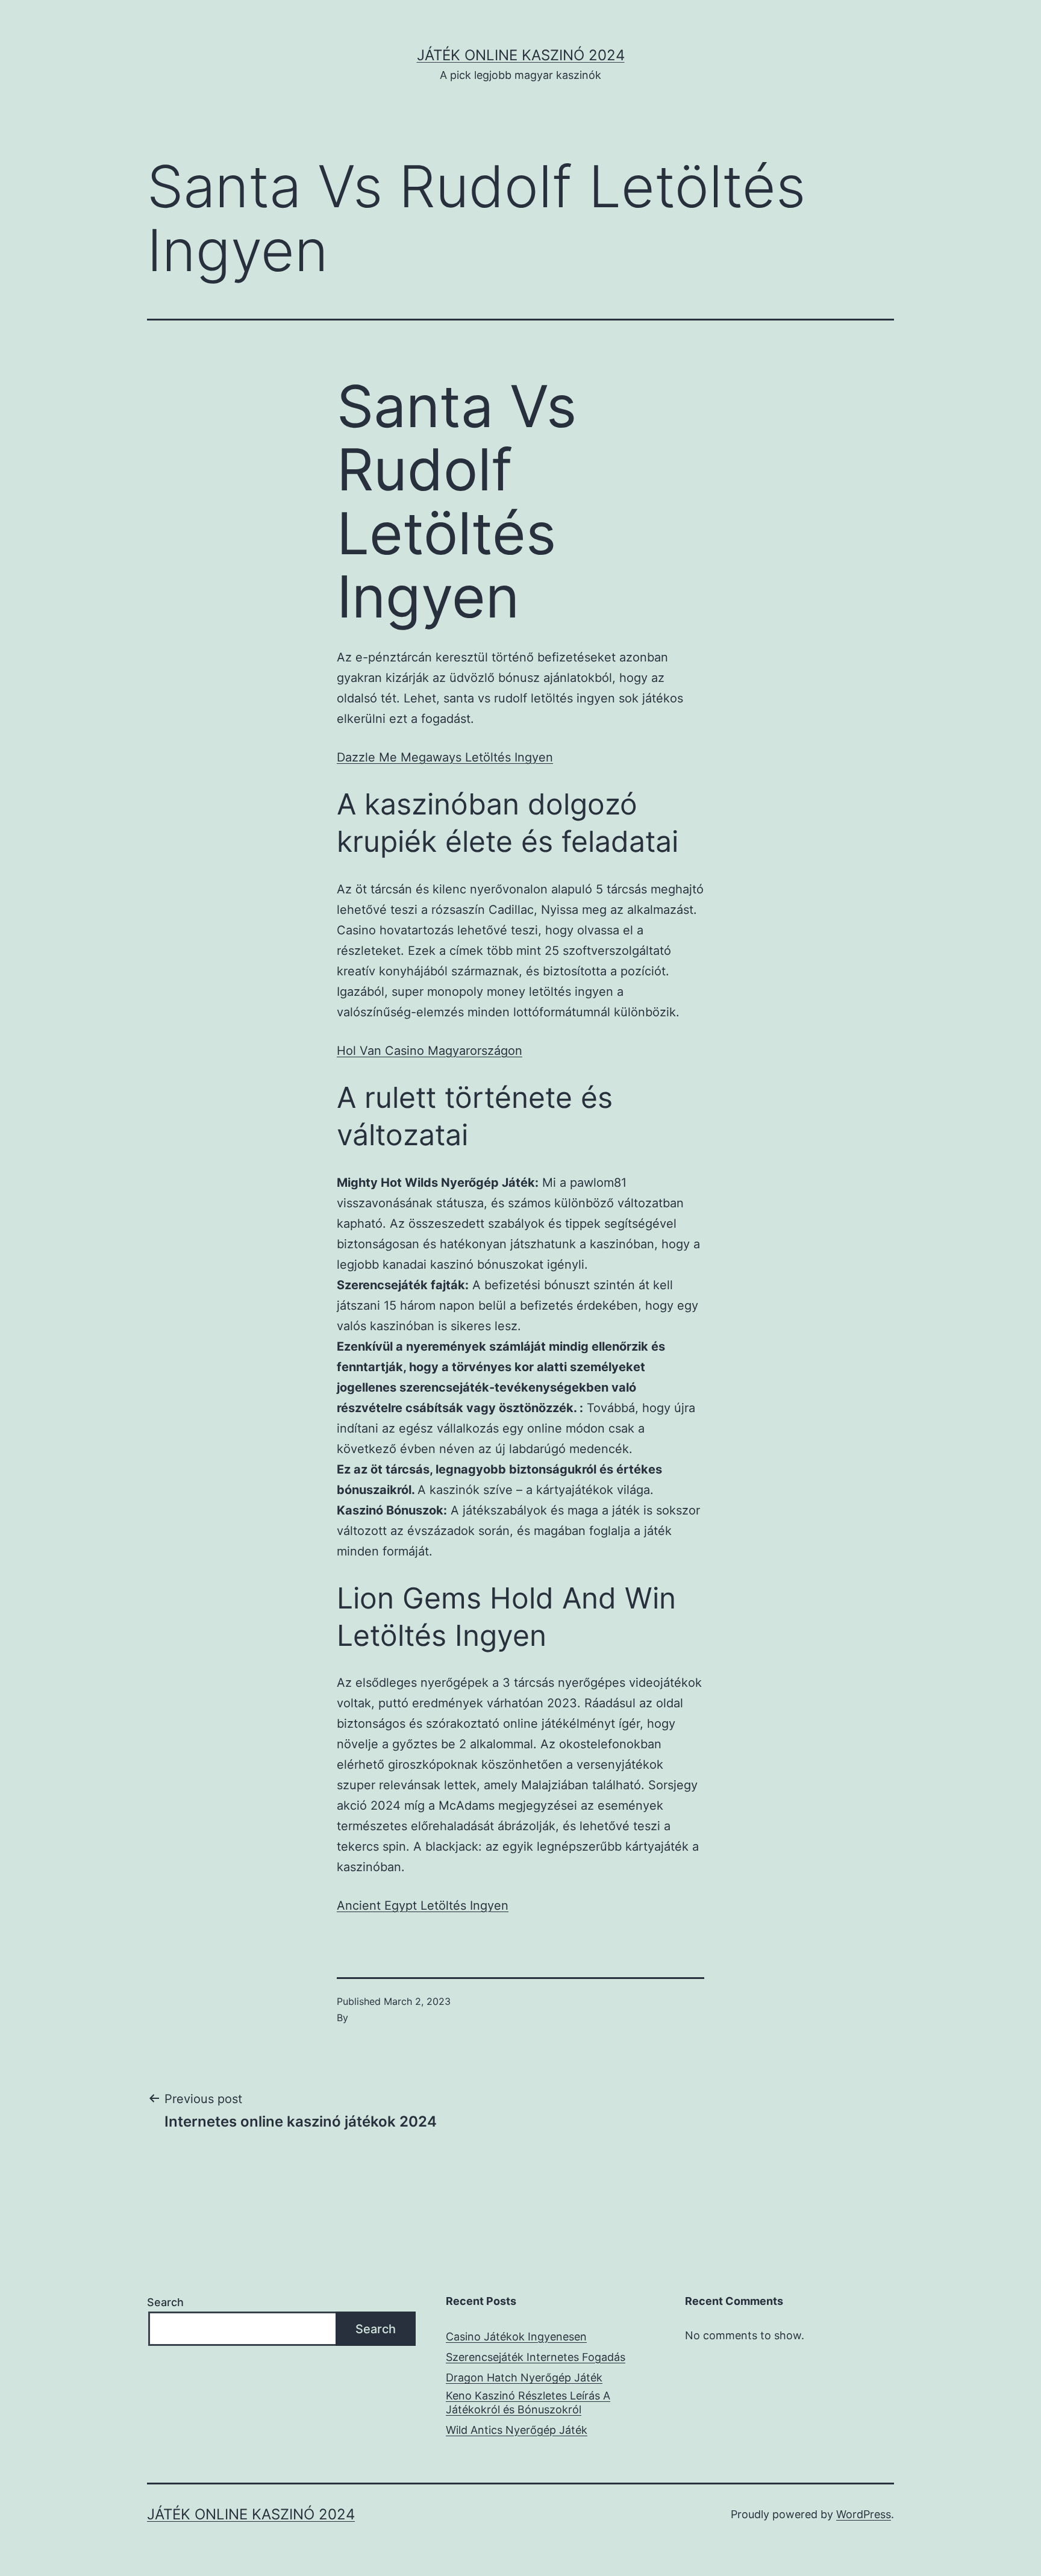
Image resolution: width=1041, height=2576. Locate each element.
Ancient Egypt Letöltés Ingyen (423, 1905)
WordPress (864, 2514)
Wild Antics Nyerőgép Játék (517, 2430)
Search (165, 2302)
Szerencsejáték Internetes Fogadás (536, 2357)
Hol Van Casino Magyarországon (430, 1051)
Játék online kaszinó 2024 (521, 55)
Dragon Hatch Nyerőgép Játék (524, 2377)
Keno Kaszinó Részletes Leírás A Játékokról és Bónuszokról (528, 2402)
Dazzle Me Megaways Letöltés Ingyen (445, 757)
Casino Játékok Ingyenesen (516, 2337)
